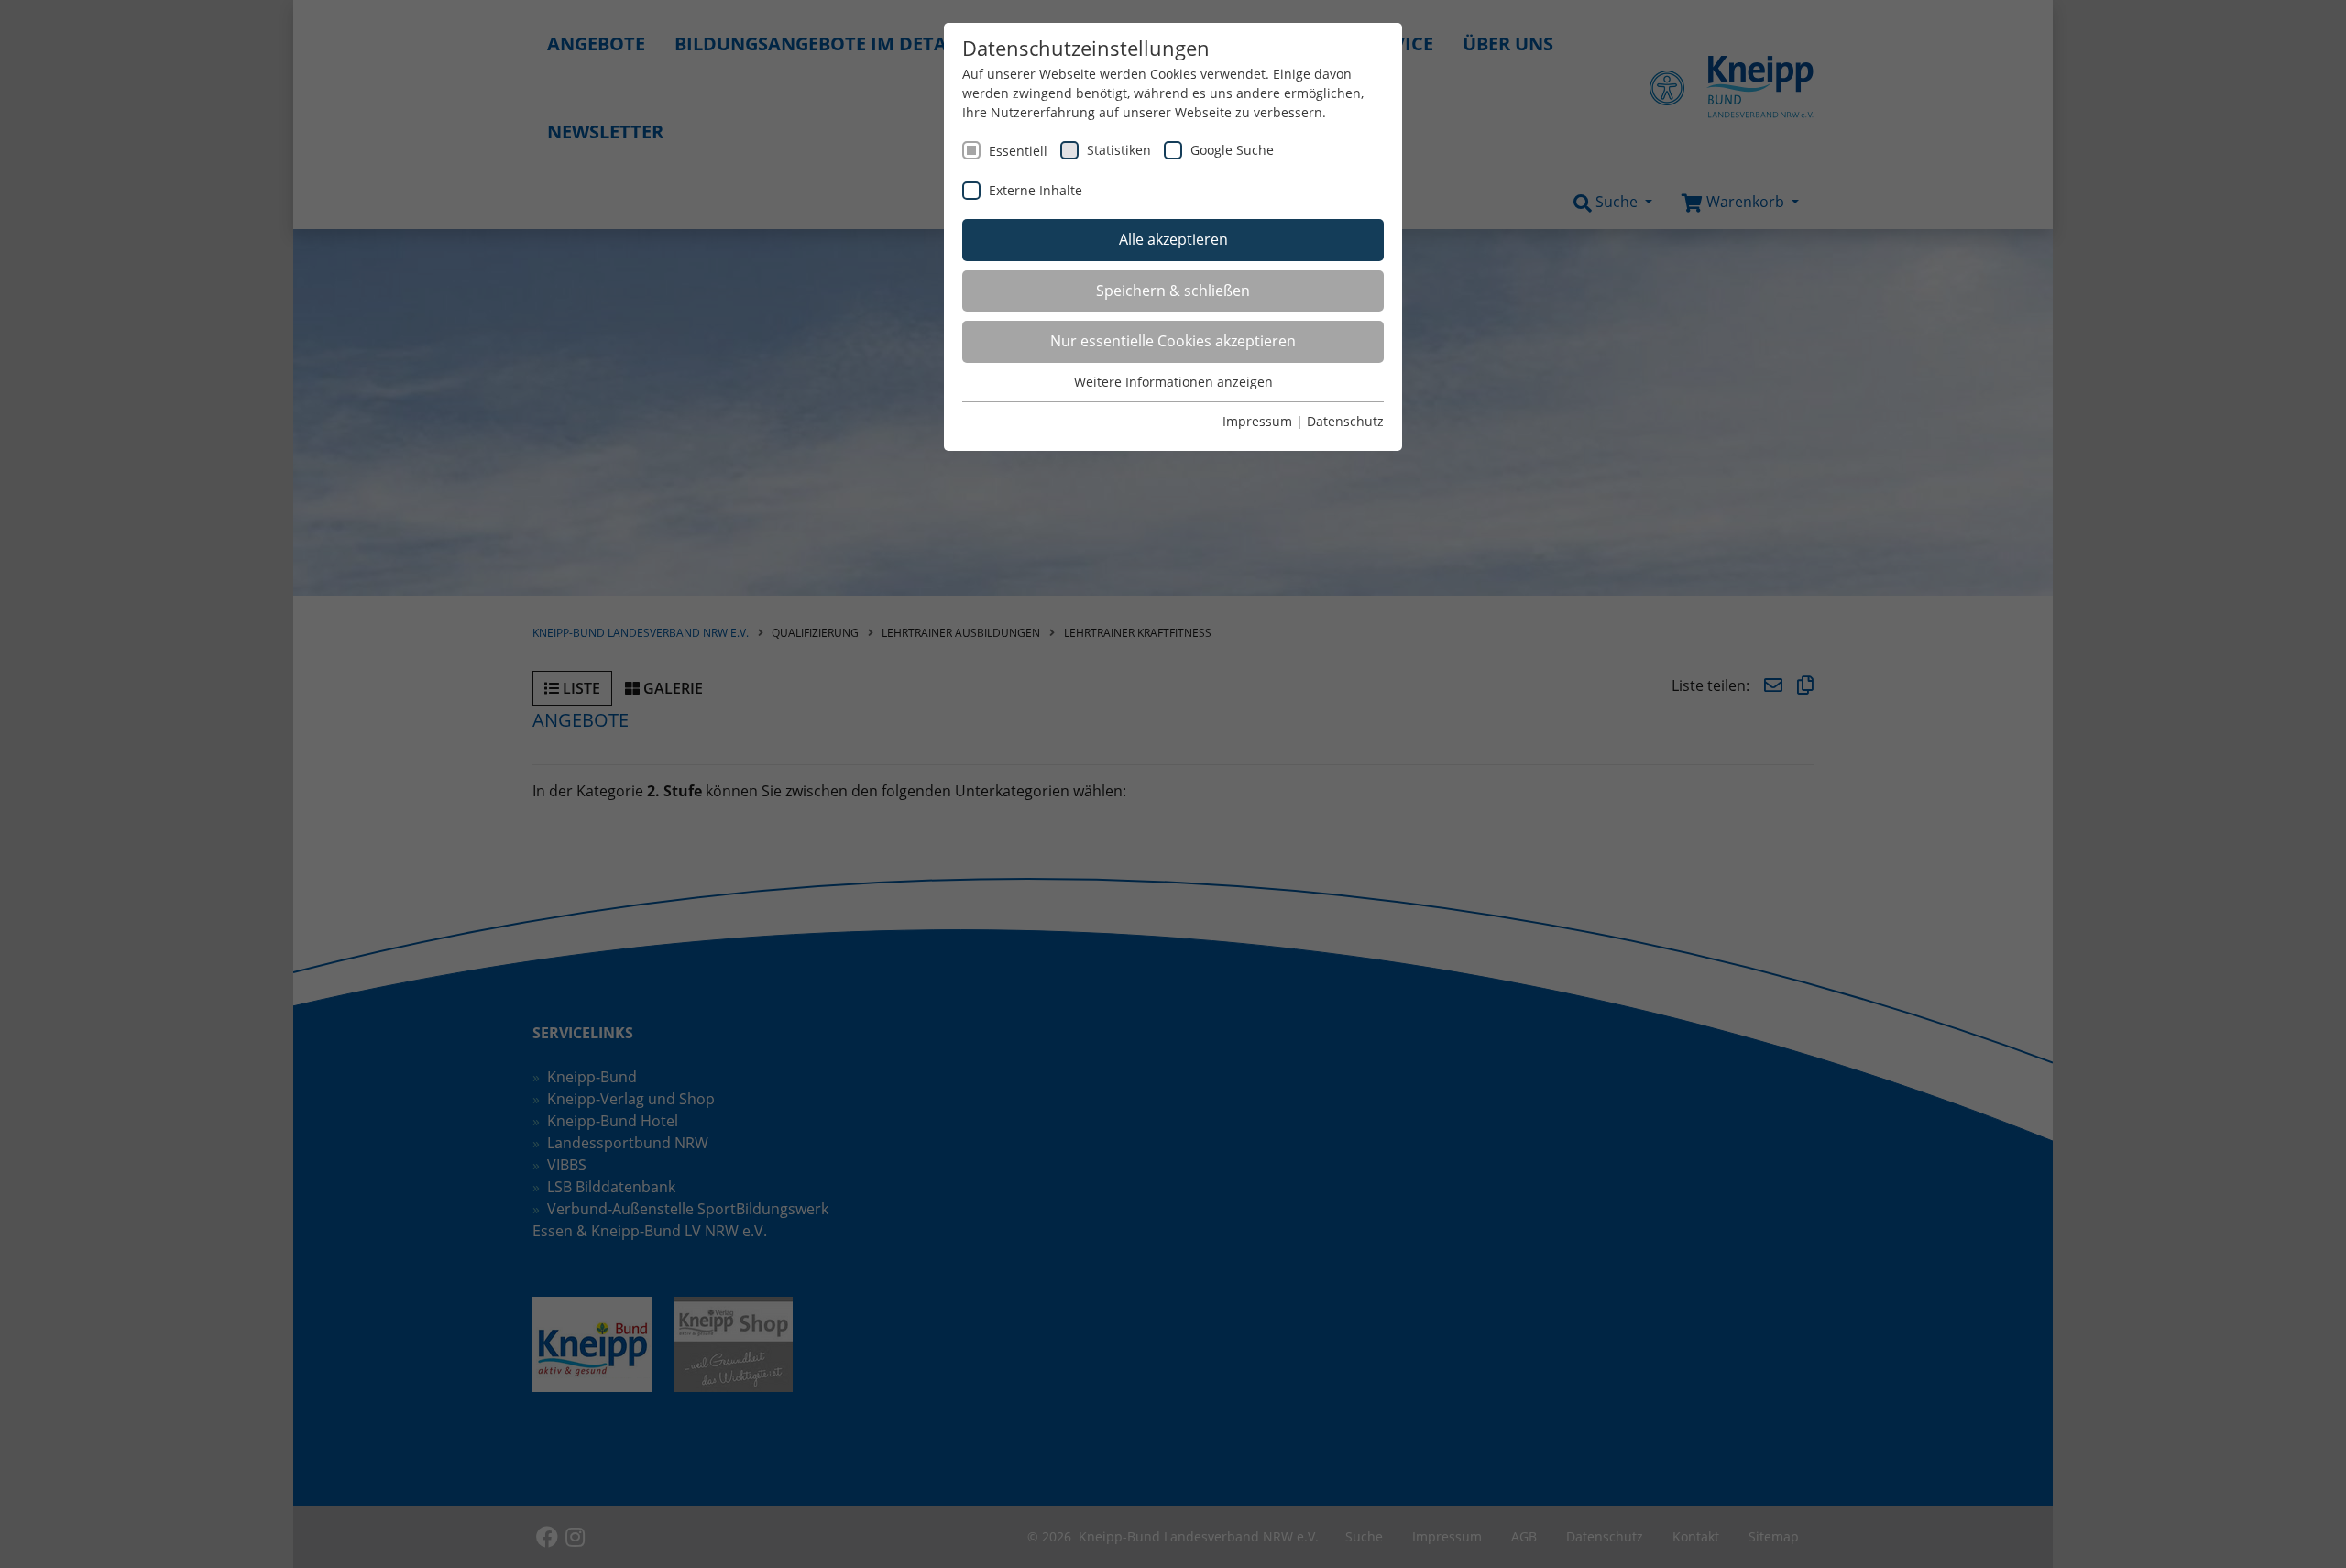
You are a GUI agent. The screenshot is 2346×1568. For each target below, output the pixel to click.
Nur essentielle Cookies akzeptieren (1173, 341)
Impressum (1257, 421)
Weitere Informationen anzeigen (1173, 382)
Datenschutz (1345, 421)
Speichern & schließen (1173, 291)
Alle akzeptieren (1173, 239)
